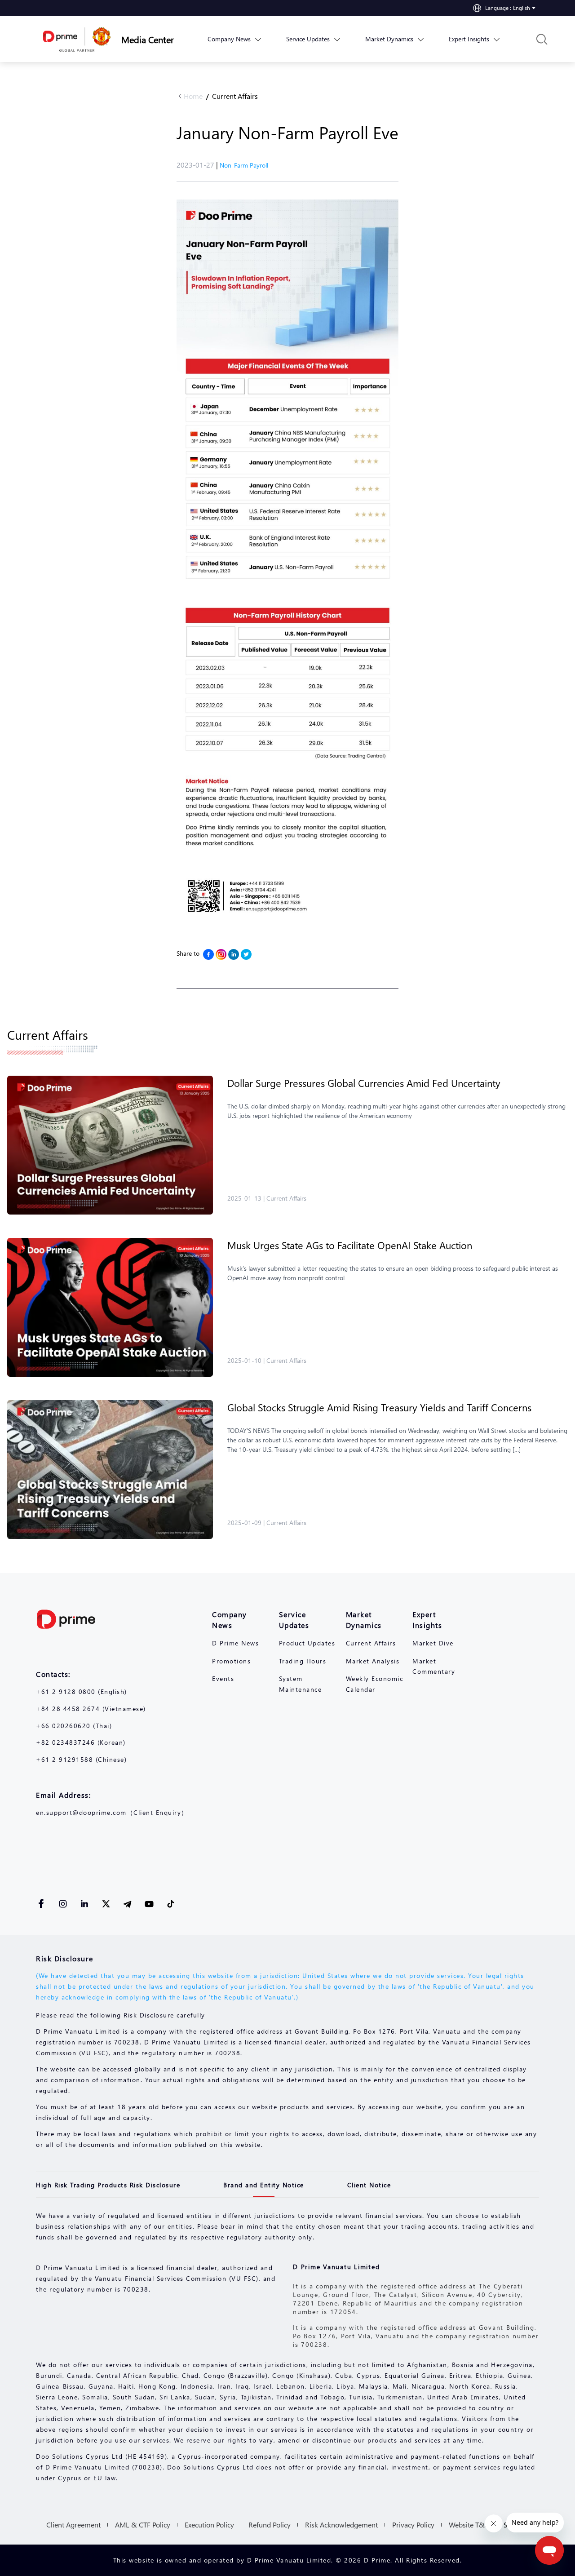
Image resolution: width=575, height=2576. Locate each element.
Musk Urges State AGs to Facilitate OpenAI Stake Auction (350, 1245)
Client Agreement (73, 2525)
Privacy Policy (413, 2525)
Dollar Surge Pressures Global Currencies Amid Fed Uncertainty (364, 1083)
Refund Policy (270, 2525)
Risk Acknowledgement (341, 2525)
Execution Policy (209, 2525)
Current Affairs (235, 96)
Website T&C (469, 2525)
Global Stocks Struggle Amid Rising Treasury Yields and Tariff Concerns (379, 1407)
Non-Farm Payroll (244, 165)
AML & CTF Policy (143, 2525)
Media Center (148, 39)
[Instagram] (221, 954)
